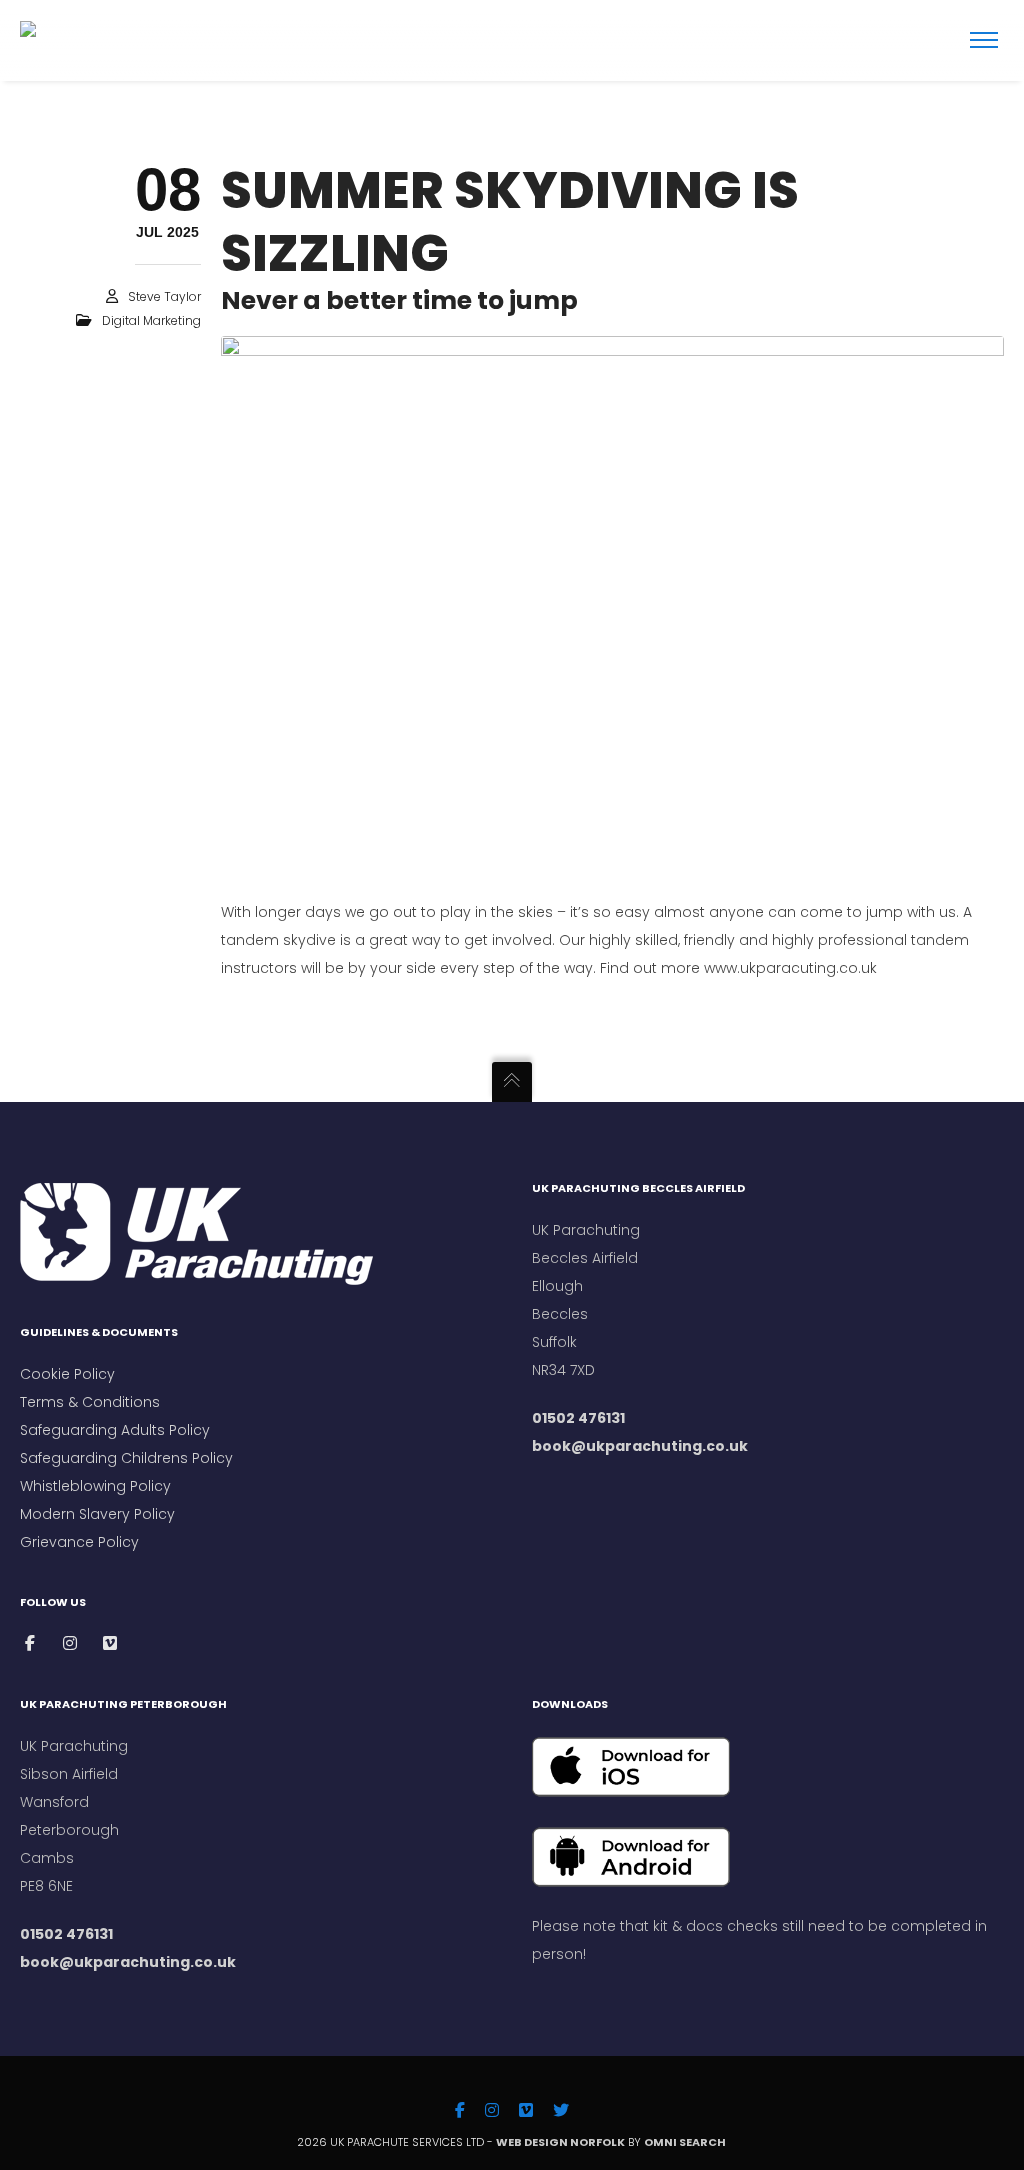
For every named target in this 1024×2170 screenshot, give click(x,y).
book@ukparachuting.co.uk (640, 1446)
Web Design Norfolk (560, 2142)
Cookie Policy (67, 1374)
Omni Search (686, 2142)
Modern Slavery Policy (97, 1514)
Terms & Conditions (92, 1402)
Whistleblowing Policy (95, 1486)
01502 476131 (578, 1418)
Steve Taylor (164, 296)
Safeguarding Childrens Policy (126, 1458)
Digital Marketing (151, 320)
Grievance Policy (79, 1542)
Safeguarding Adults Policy (115, 1430)
